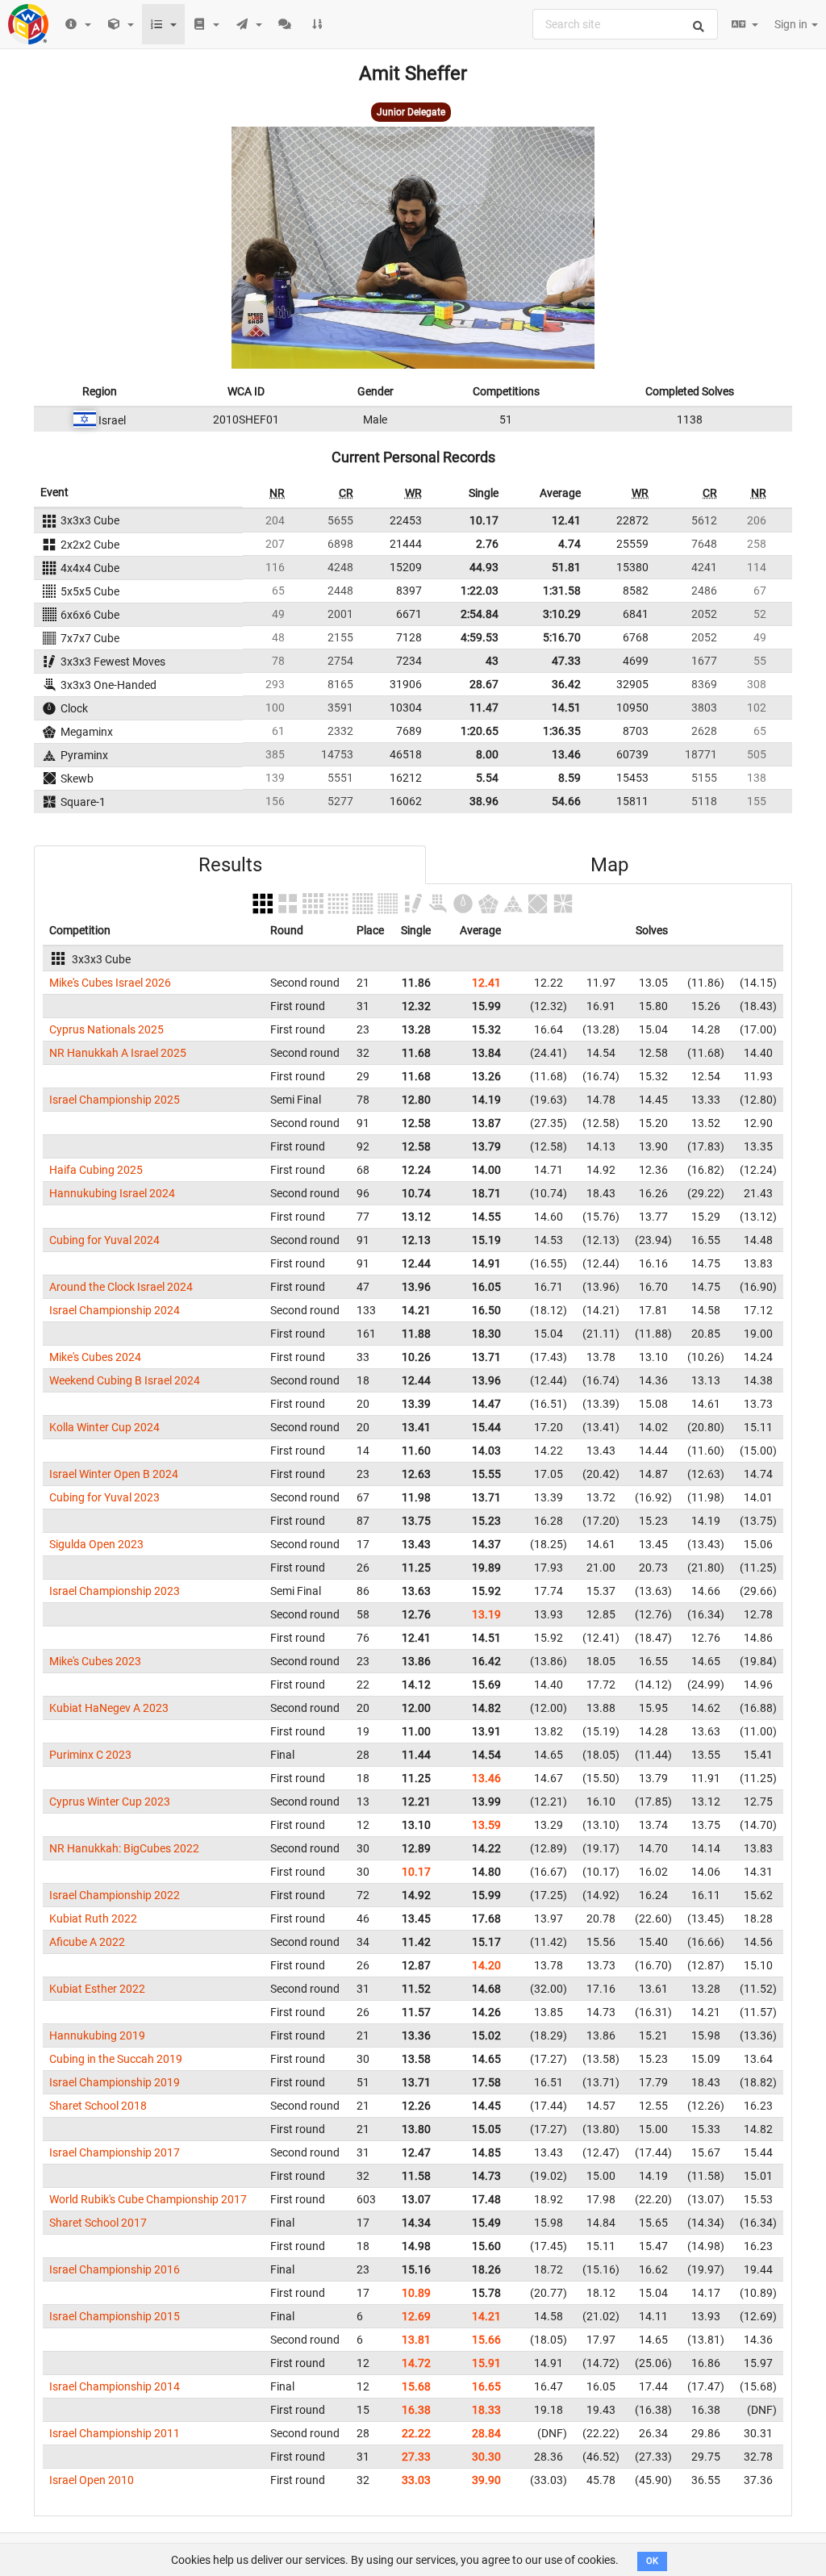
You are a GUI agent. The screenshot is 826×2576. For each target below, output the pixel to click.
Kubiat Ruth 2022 (93, 1918)
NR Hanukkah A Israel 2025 (118, 1053)
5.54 (487, 778)
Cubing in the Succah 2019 (116, 2059)
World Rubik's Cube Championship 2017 (148, 2199)
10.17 (484, 520)
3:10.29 (562, 614)
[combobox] (625, 24)
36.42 (566, 684)
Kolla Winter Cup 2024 (104, 1427)
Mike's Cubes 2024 (95, 1357)
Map (609, 865)
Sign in (792, 24)
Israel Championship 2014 (115, 2386)
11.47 (484, 708)
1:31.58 (562, 591)
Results (230, 865)
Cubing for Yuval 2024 (104, 1240)
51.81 (566, 567)
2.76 (487, 544)
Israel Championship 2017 (115, 2152)
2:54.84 (480, 614)
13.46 (566, 754)
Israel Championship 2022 (115, 1895)
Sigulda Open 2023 (96, 1544)
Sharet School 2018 (98, 2106)
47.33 (566, 661)
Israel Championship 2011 (115, 2433)
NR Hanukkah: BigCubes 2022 (124, 1848)
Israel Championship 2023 (115, 1591)
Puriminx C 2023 (90, 1755)
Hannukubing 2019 (97, 2035)
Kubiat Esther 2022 (97, 1989)
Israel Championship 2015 (115, 2316)
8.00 (487, 754)
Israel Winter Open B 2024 (114, 1474)
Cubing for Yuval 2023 (104, 1497)
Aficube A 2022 (87, 1942)
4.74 (569, 544)
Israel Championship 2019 (115, 2082)
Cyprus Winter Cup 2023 (110, 1802)
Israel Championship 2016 (115, 2269)
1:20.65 (480, 731)
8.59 (569, 778)
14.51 (566, 708)
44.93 (484, 567)
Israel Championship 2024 (115, 1310)
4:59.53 (480, 637)
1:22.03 (480, 591)
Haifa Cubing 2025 (96, 1170)
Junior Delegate (411, 112)
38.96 (484, 801)
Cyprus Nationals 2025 (106, 1029)
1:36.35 (562, 731)
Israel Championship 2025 (115, 1100)
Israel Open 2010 (92, 2480)
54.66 (566, 801)
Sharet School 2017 (98, 2223)
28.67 (484, 684)
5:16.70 (562, 637)
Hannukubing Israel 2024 (112, 1193)
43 (492, 661)
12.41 (566, 520)
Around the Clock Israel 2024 (121, 1287)
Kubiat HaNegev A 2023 (109, 1708)
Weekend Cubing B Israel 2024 (125, 1380)
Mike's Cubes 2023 (95, 1661)
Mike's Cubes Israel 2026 (110, 983)
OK (652, 2561)
